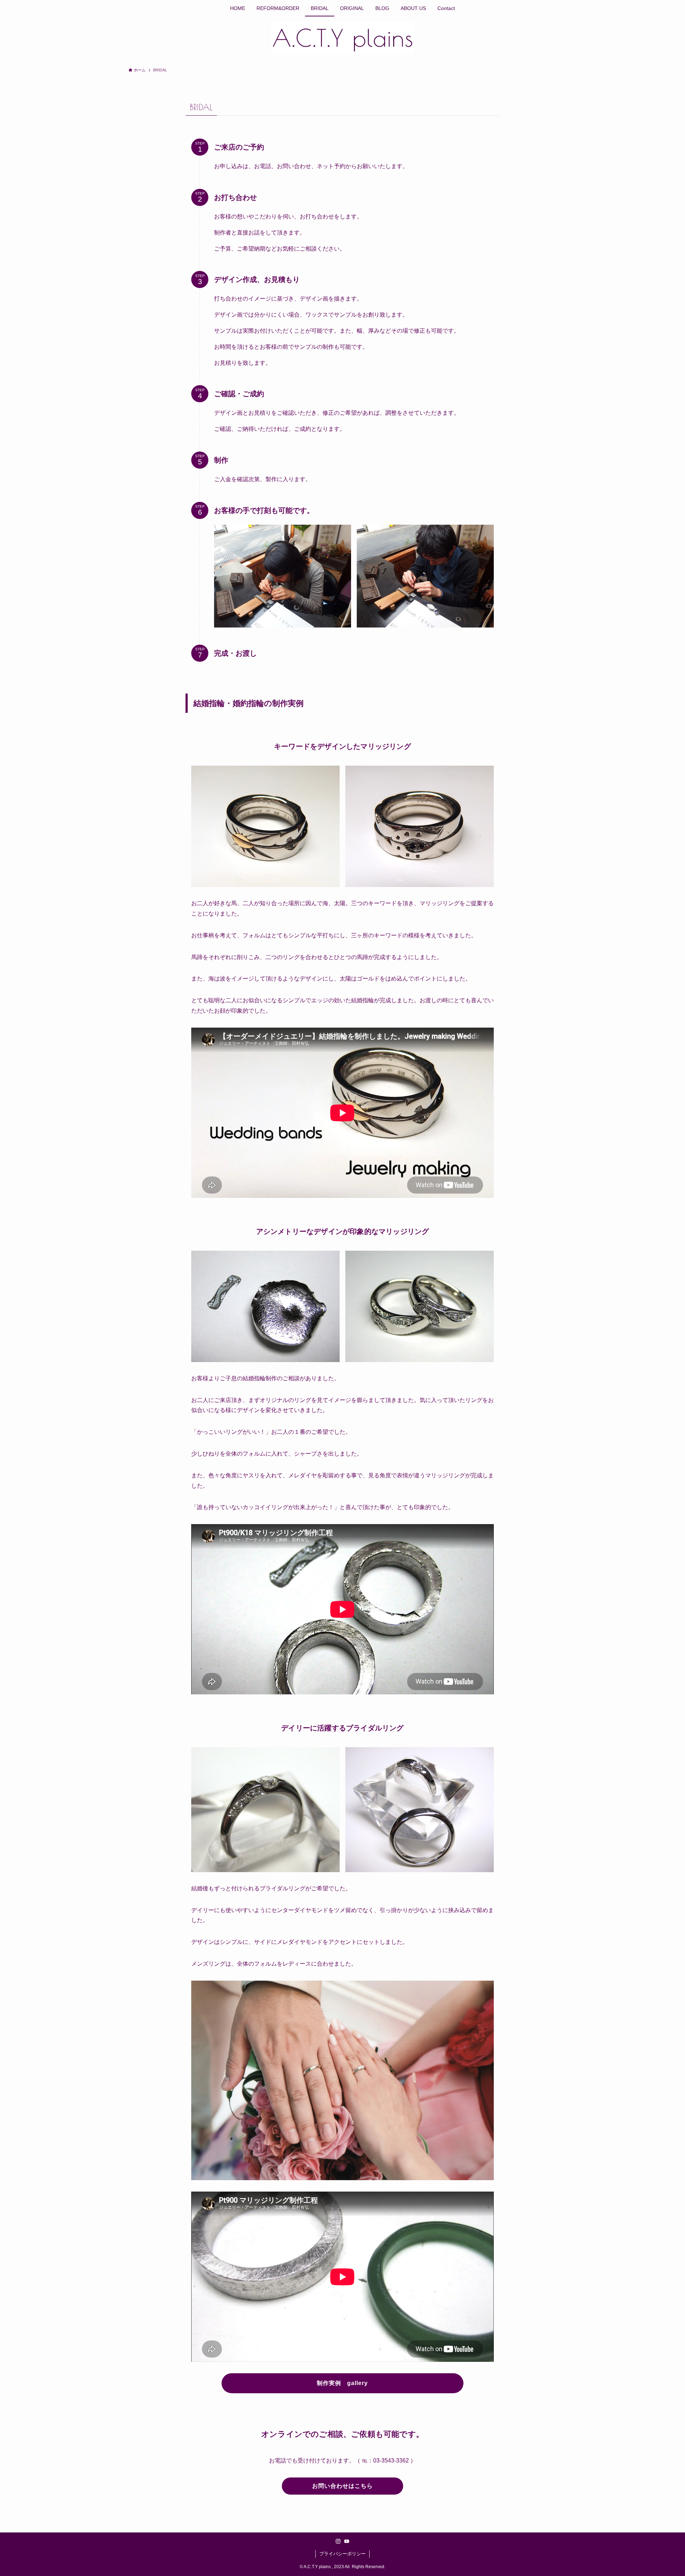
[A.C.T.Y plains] (342, 38)
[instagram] (338, 2541)
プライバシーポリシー (342, 2554)
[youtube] (347, 2541)
